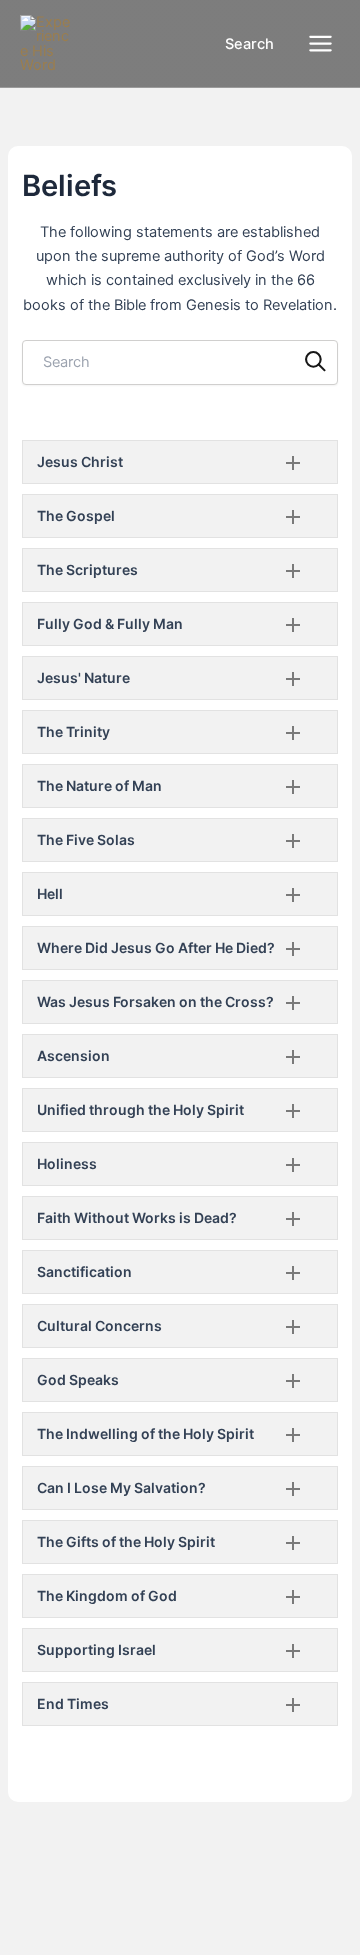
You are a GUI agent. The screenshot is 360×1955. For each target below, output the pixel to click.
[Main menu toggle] (320, 43)
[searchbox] (179, 362)
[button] (238, 44)
